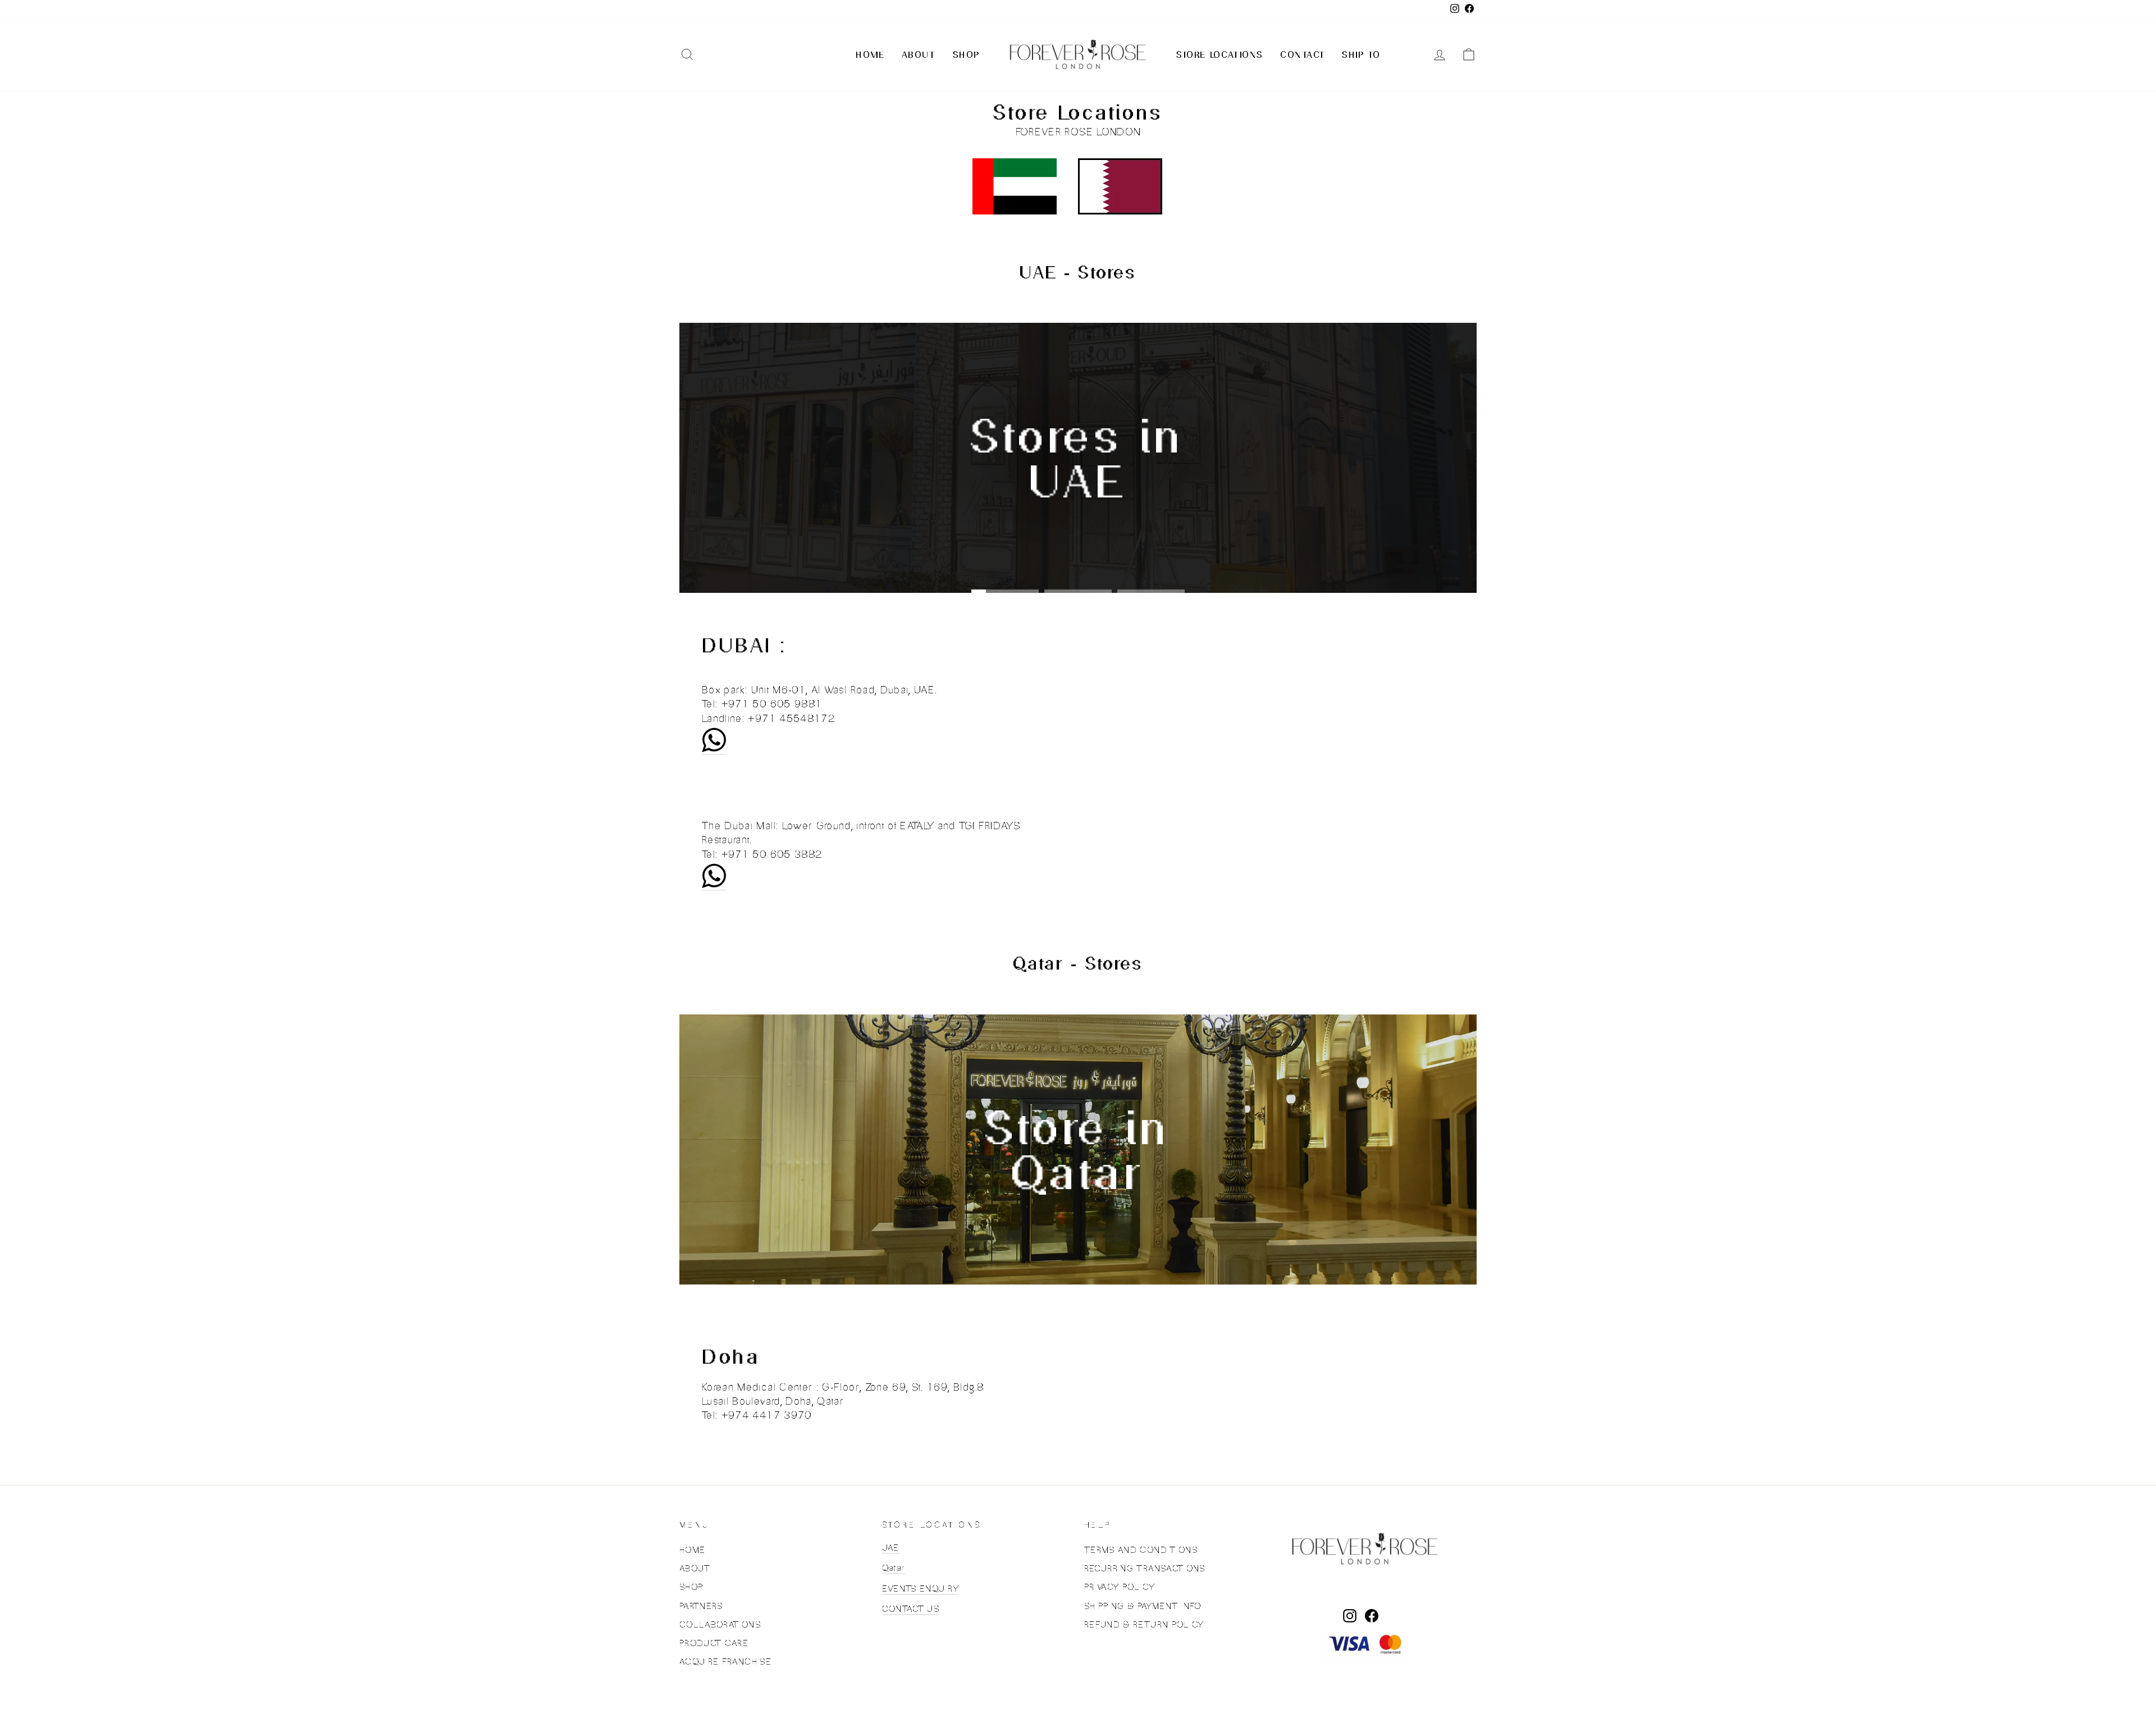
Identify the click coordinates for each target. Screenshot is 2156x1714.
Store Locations (1220, 54)
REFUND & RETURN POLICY (1144, 1624)
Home (870, 54)
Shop (966, 54)
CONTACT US (911, 1609)
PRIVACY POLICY (1120, 1587)
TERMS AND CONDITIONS (1141, 1550)
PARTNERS (701, 1606)
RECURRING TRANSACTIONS (1145, 1568)
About (919, 54)
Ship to (1361, 54)
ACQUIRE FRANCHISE (725, 1662)
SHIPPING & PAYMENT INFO (1143, 1606)
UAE (891, 1548)
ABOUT (695, 1568)
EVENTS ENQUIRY (921, 1589)
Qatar (894, 1568)
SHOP (691, 1587)
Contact (1303, 54)
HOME (692, 1550)
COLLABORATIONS (720, 1624)
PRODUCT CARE (714, 1643)
